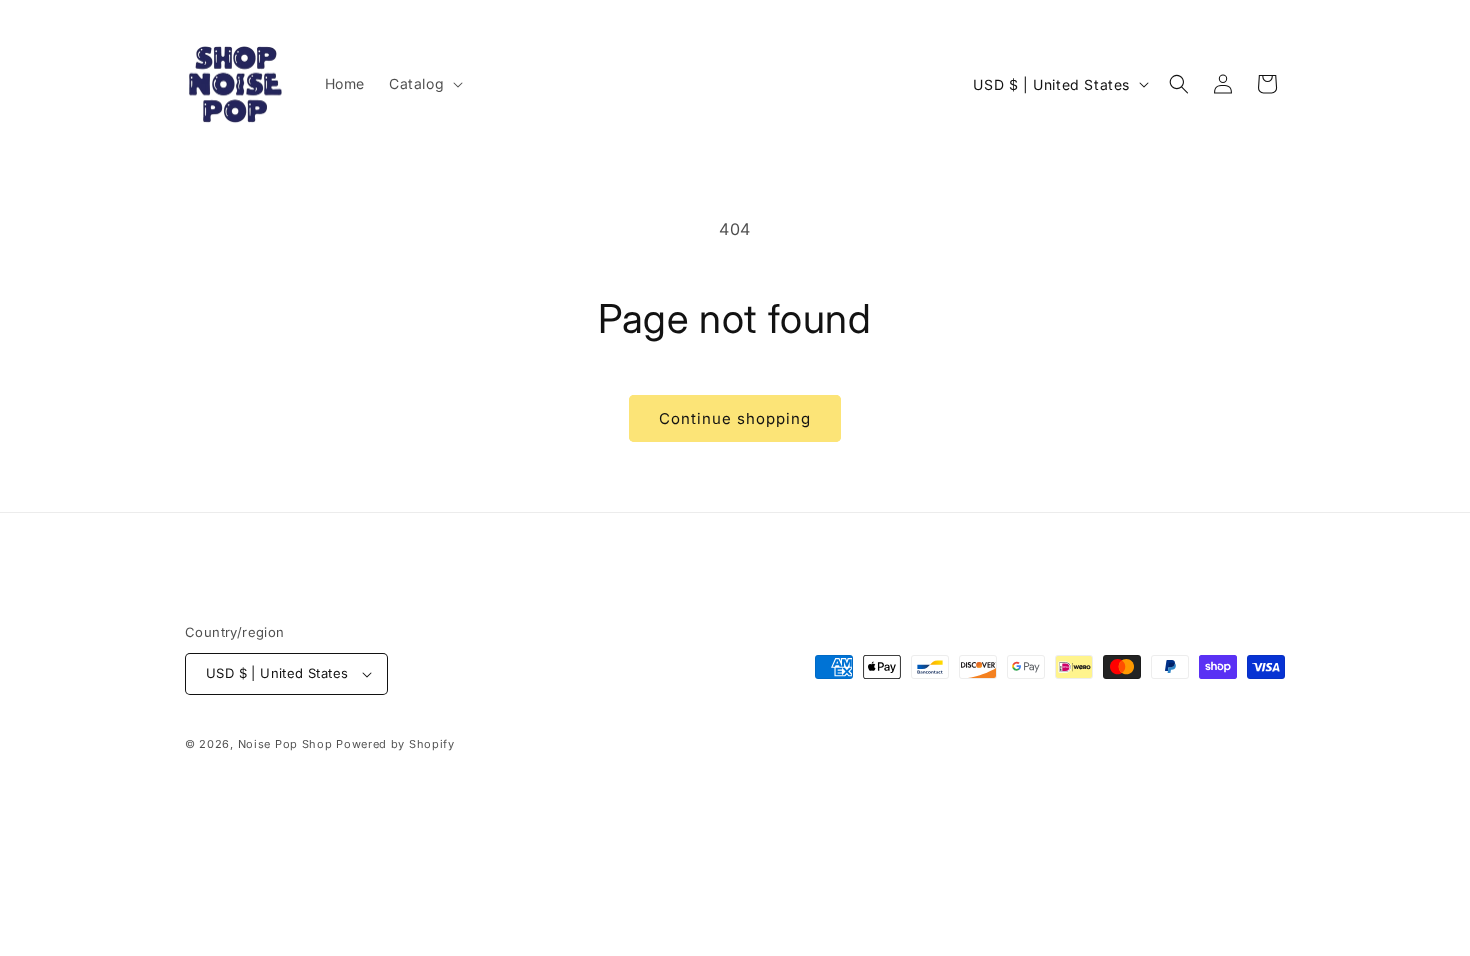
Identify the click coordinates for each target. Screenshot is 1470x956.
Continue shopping (735, 418)
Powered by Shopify (395, 744)
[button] (424, 84)
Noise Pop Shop (285, 744)
